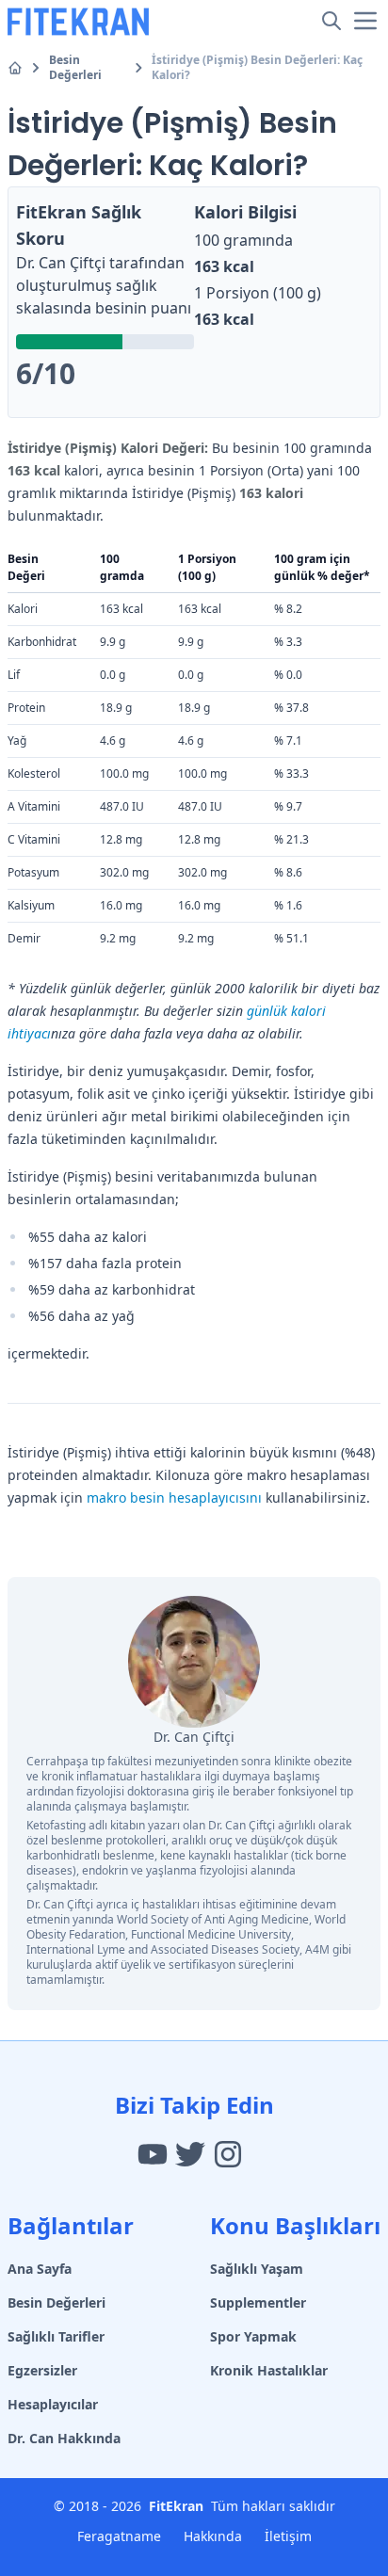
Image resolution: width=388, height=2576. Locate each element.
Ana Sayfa (40, 2269)
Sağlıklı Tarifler (56, 2336)
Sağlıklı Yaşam (257, 2269)
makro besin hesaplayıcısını (174, 1497)
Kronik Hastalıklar (269, 2370)
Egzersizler (42, 2370)
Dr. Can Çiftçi (61, 263)
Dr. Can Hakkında (64, 2438)
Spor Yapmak (253, 2336)
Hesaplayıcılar (53, 2404)
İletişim (288, 2536)
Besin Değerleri (75, 68)
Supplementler (258, 2302)
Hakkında (213, 2536)
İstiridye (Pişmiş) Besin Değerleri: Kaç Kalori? (257, 68)
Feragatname (119, 2536)
